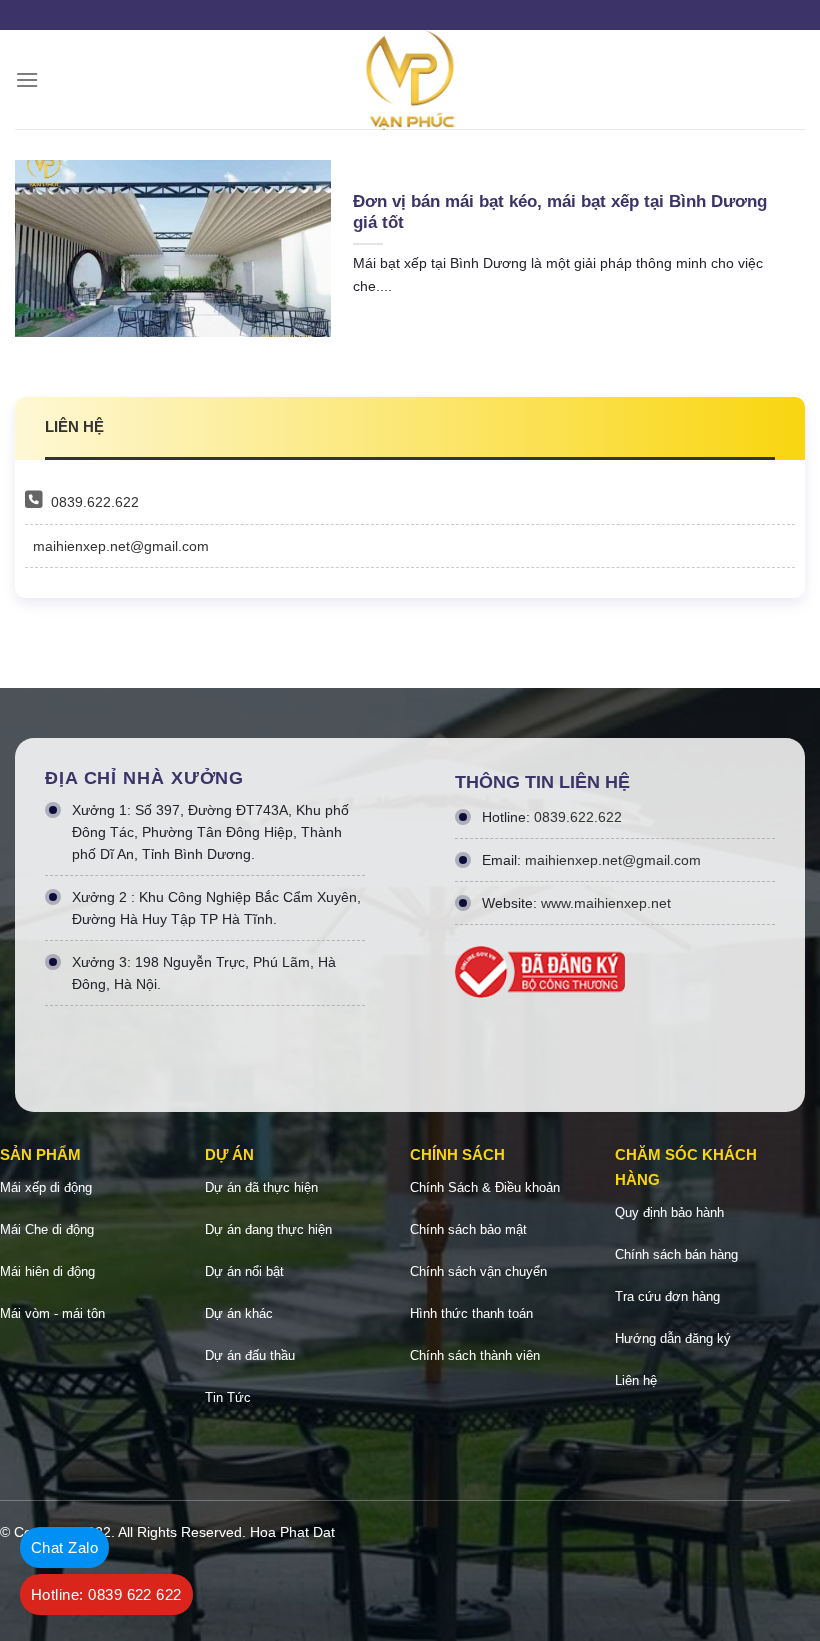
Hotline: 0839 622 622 (106, 1594)
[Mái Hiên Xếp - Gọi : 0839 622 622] (410, 80)
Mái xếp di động (46, 1187)
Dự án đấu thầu (250, 1355)
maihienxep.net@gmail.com (121, 546)
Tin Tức (228, 1397)
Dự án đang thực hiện (268, 1229)
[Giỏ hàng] (795, 80)
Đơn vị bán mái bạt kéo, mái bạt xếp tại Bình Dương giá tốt (560, 212)
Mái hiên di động (47, 1271)
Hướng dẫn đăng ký (673, 1338)
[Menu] (27, 79)
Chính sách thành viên (475, 1355)
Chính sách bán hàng (676, 1254)
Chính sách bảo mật (468, 1229)
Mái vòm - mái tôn (52, 1313)
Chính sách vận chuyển (478, 1271)
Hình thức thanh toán (471, 1313)
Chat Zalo (64, 1547)
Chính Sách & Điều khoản (485, 1187)
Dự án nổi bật (244, 1271)
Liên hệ (636, 1380)
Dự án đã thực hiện (261, 1187)
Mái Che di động (47, 1229)
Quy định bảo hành (669, 1212)
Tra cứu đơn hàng (667, 1296)
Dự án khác (239, 1313)
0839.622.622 (95, 502)
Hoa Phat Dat (292, 1532)
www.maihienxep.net (606, 903)
